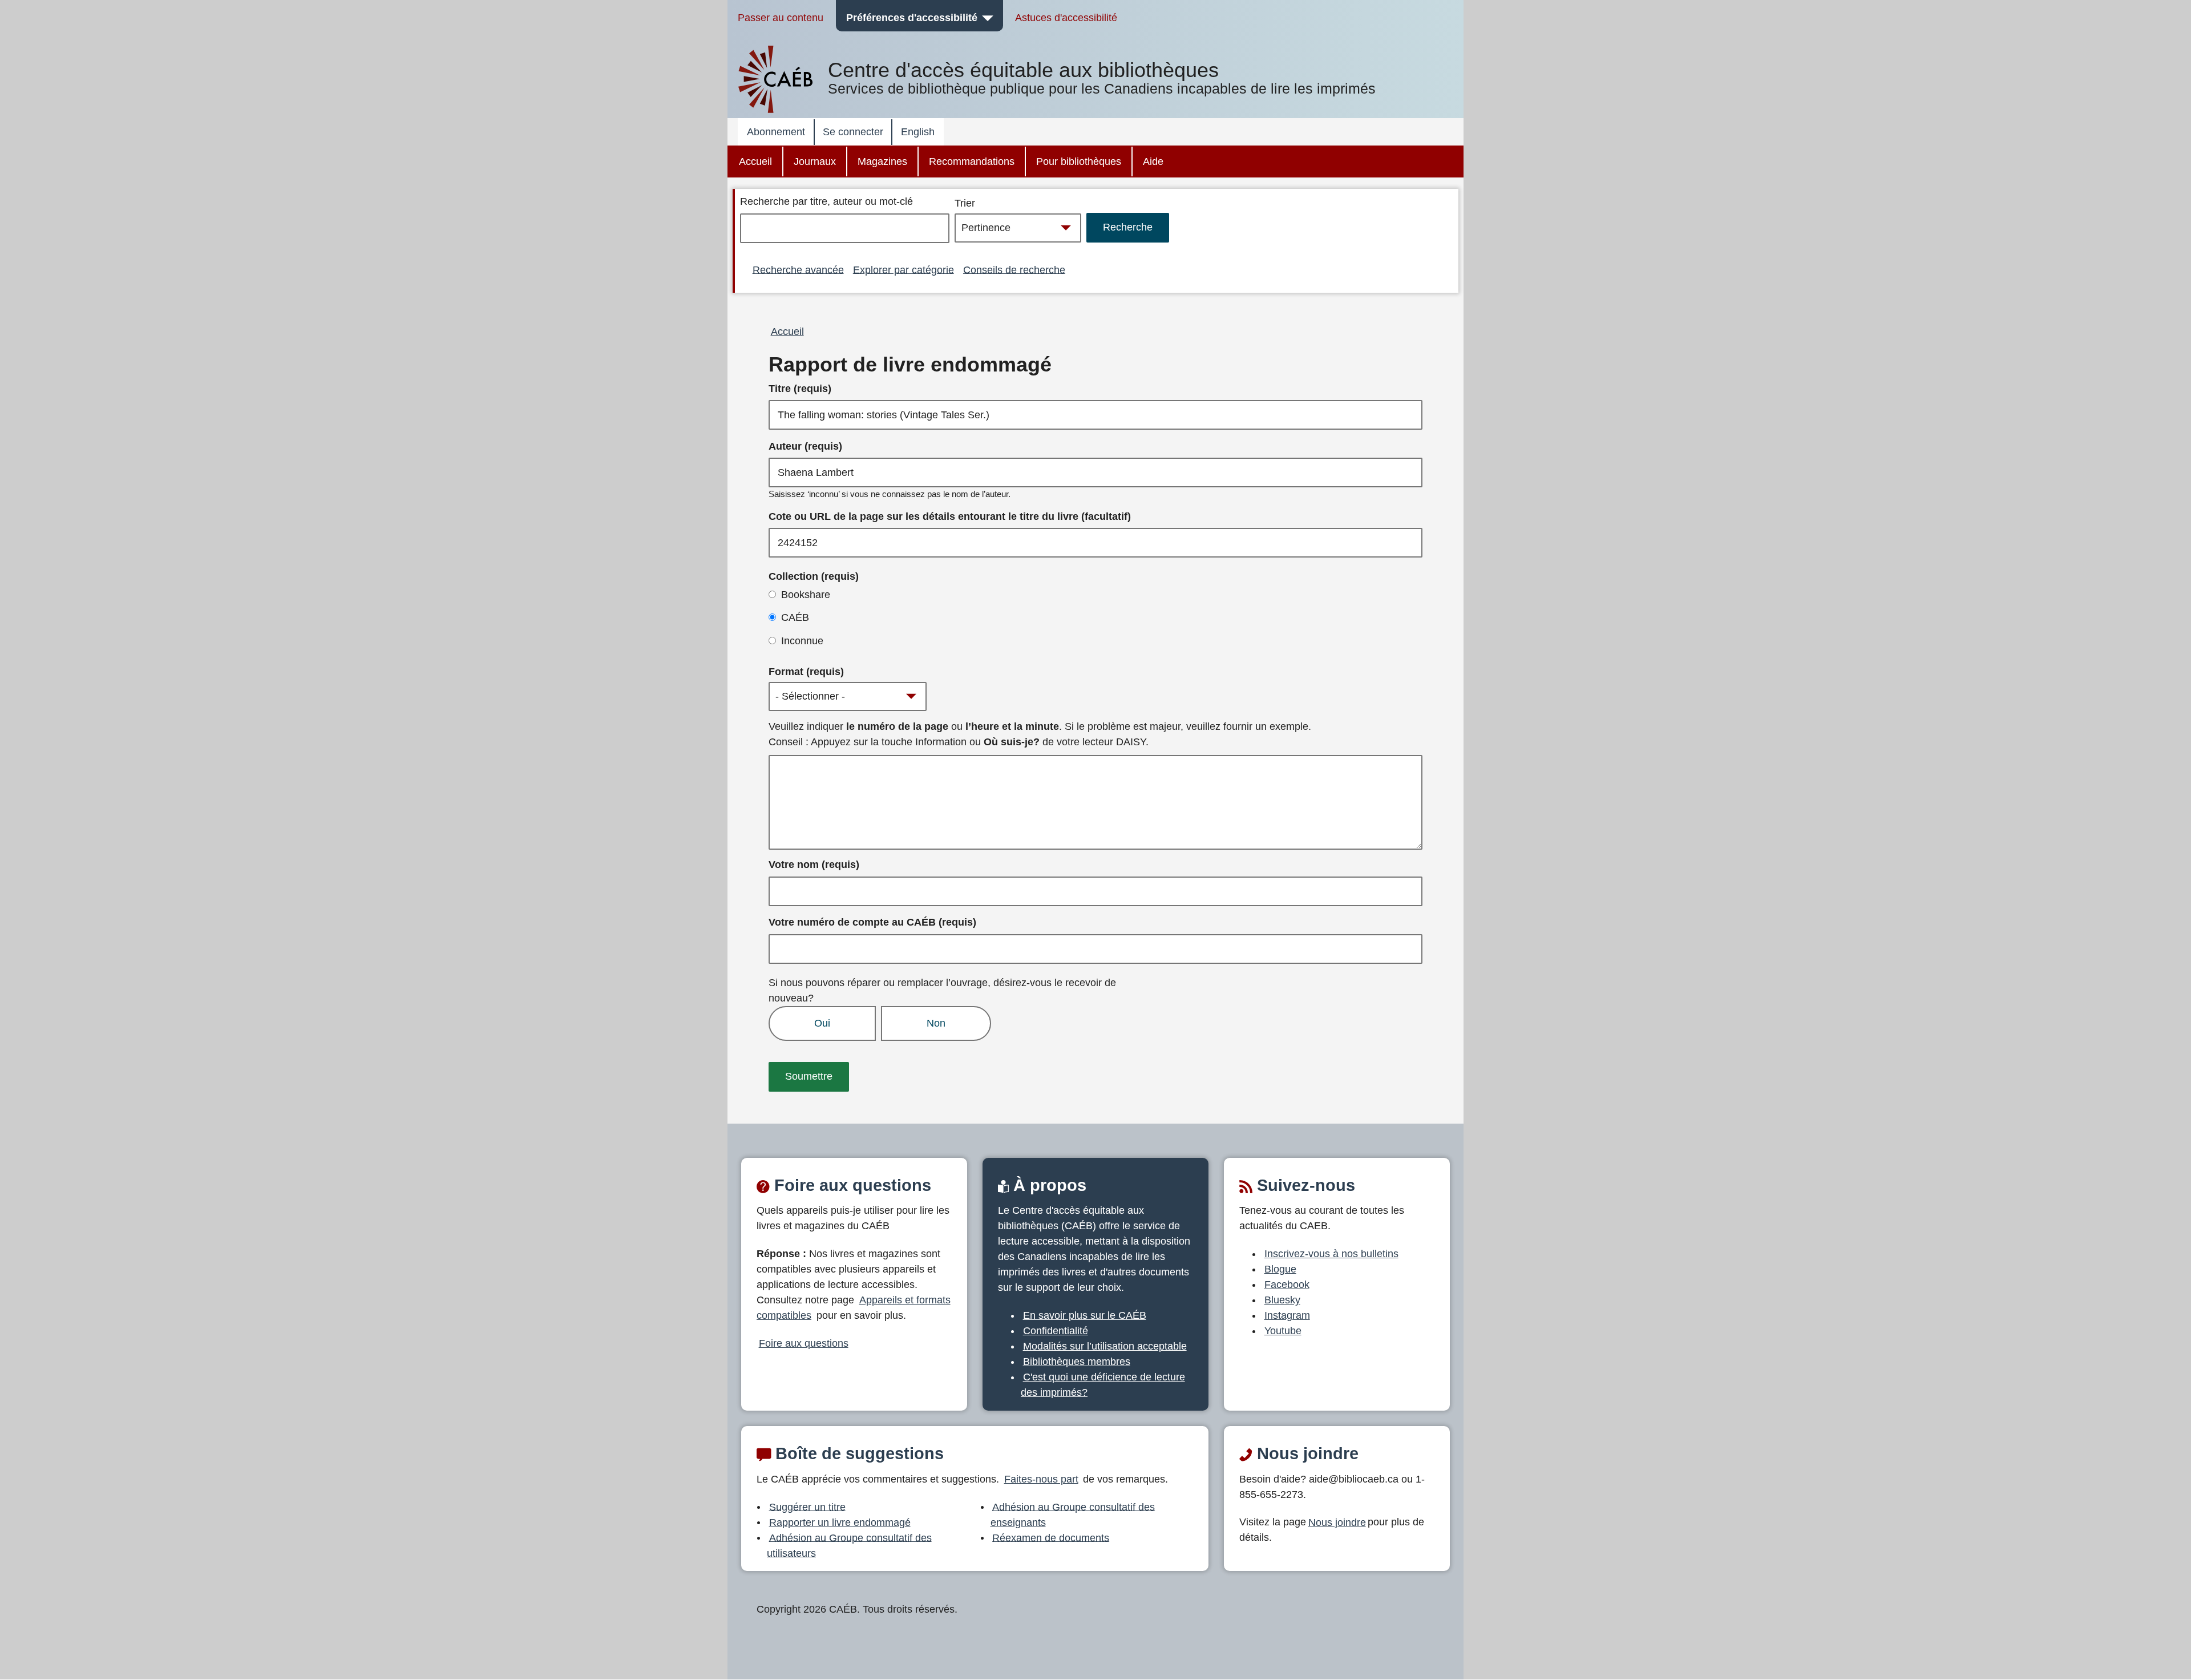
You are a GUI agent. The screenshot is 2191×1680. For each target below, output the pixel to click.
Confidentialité (1056, 1331)
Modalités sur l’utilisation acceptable (1105, 1346)
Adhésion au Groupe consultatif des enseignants (1073, 1514)
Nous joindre (1337, 1522)
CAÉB (795, 617)
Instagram (1287, 1315)
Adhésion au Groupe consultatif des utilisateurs (849, 1545)
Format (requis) (806, 672)
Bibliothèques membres (1077, 1362)
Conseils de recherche (1014, 269)
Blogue (1280, 1269)
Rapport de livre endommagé (910, 365)
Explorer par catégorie (904, 269)
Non (936, 1023)
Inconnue (802, 641)
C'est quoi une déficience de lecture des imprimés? (1103, 1385)
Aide (1153, 161)
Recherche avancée (798, 269)
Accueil (755, 161)
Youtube (1283, 1331)
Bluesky (1282, 1300)
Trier (965, 203)
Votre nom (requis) (814, 865)
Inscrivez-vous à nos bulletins (1331, 1254)
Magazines (882, 161)
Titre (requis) (800, 389)
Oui (822, 1023)
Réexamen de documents (1051, 1537)
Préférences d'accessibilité (912, 18)
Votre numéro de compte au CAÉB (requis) (872, 922)
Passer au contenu (781, 18)
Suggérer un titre (807, 1507)
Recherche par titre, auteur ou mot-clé (826, 201)
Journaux (815, 161)
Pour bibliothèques (1079, 161)
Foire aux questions (804, 1343)
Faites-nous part (1041, 1479)
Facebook (1287, 1285)
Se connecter (853, 132)
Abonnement (776, 132)
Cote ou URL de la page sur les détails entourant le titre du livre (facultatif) (950, 516)
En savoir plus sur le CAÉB (1085, 1315)
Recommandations (972, 161)
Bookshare (806, 595)
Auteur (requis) (805, 446)
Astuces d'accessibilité (1066, 18)
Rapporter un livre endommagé (840, 1522)
